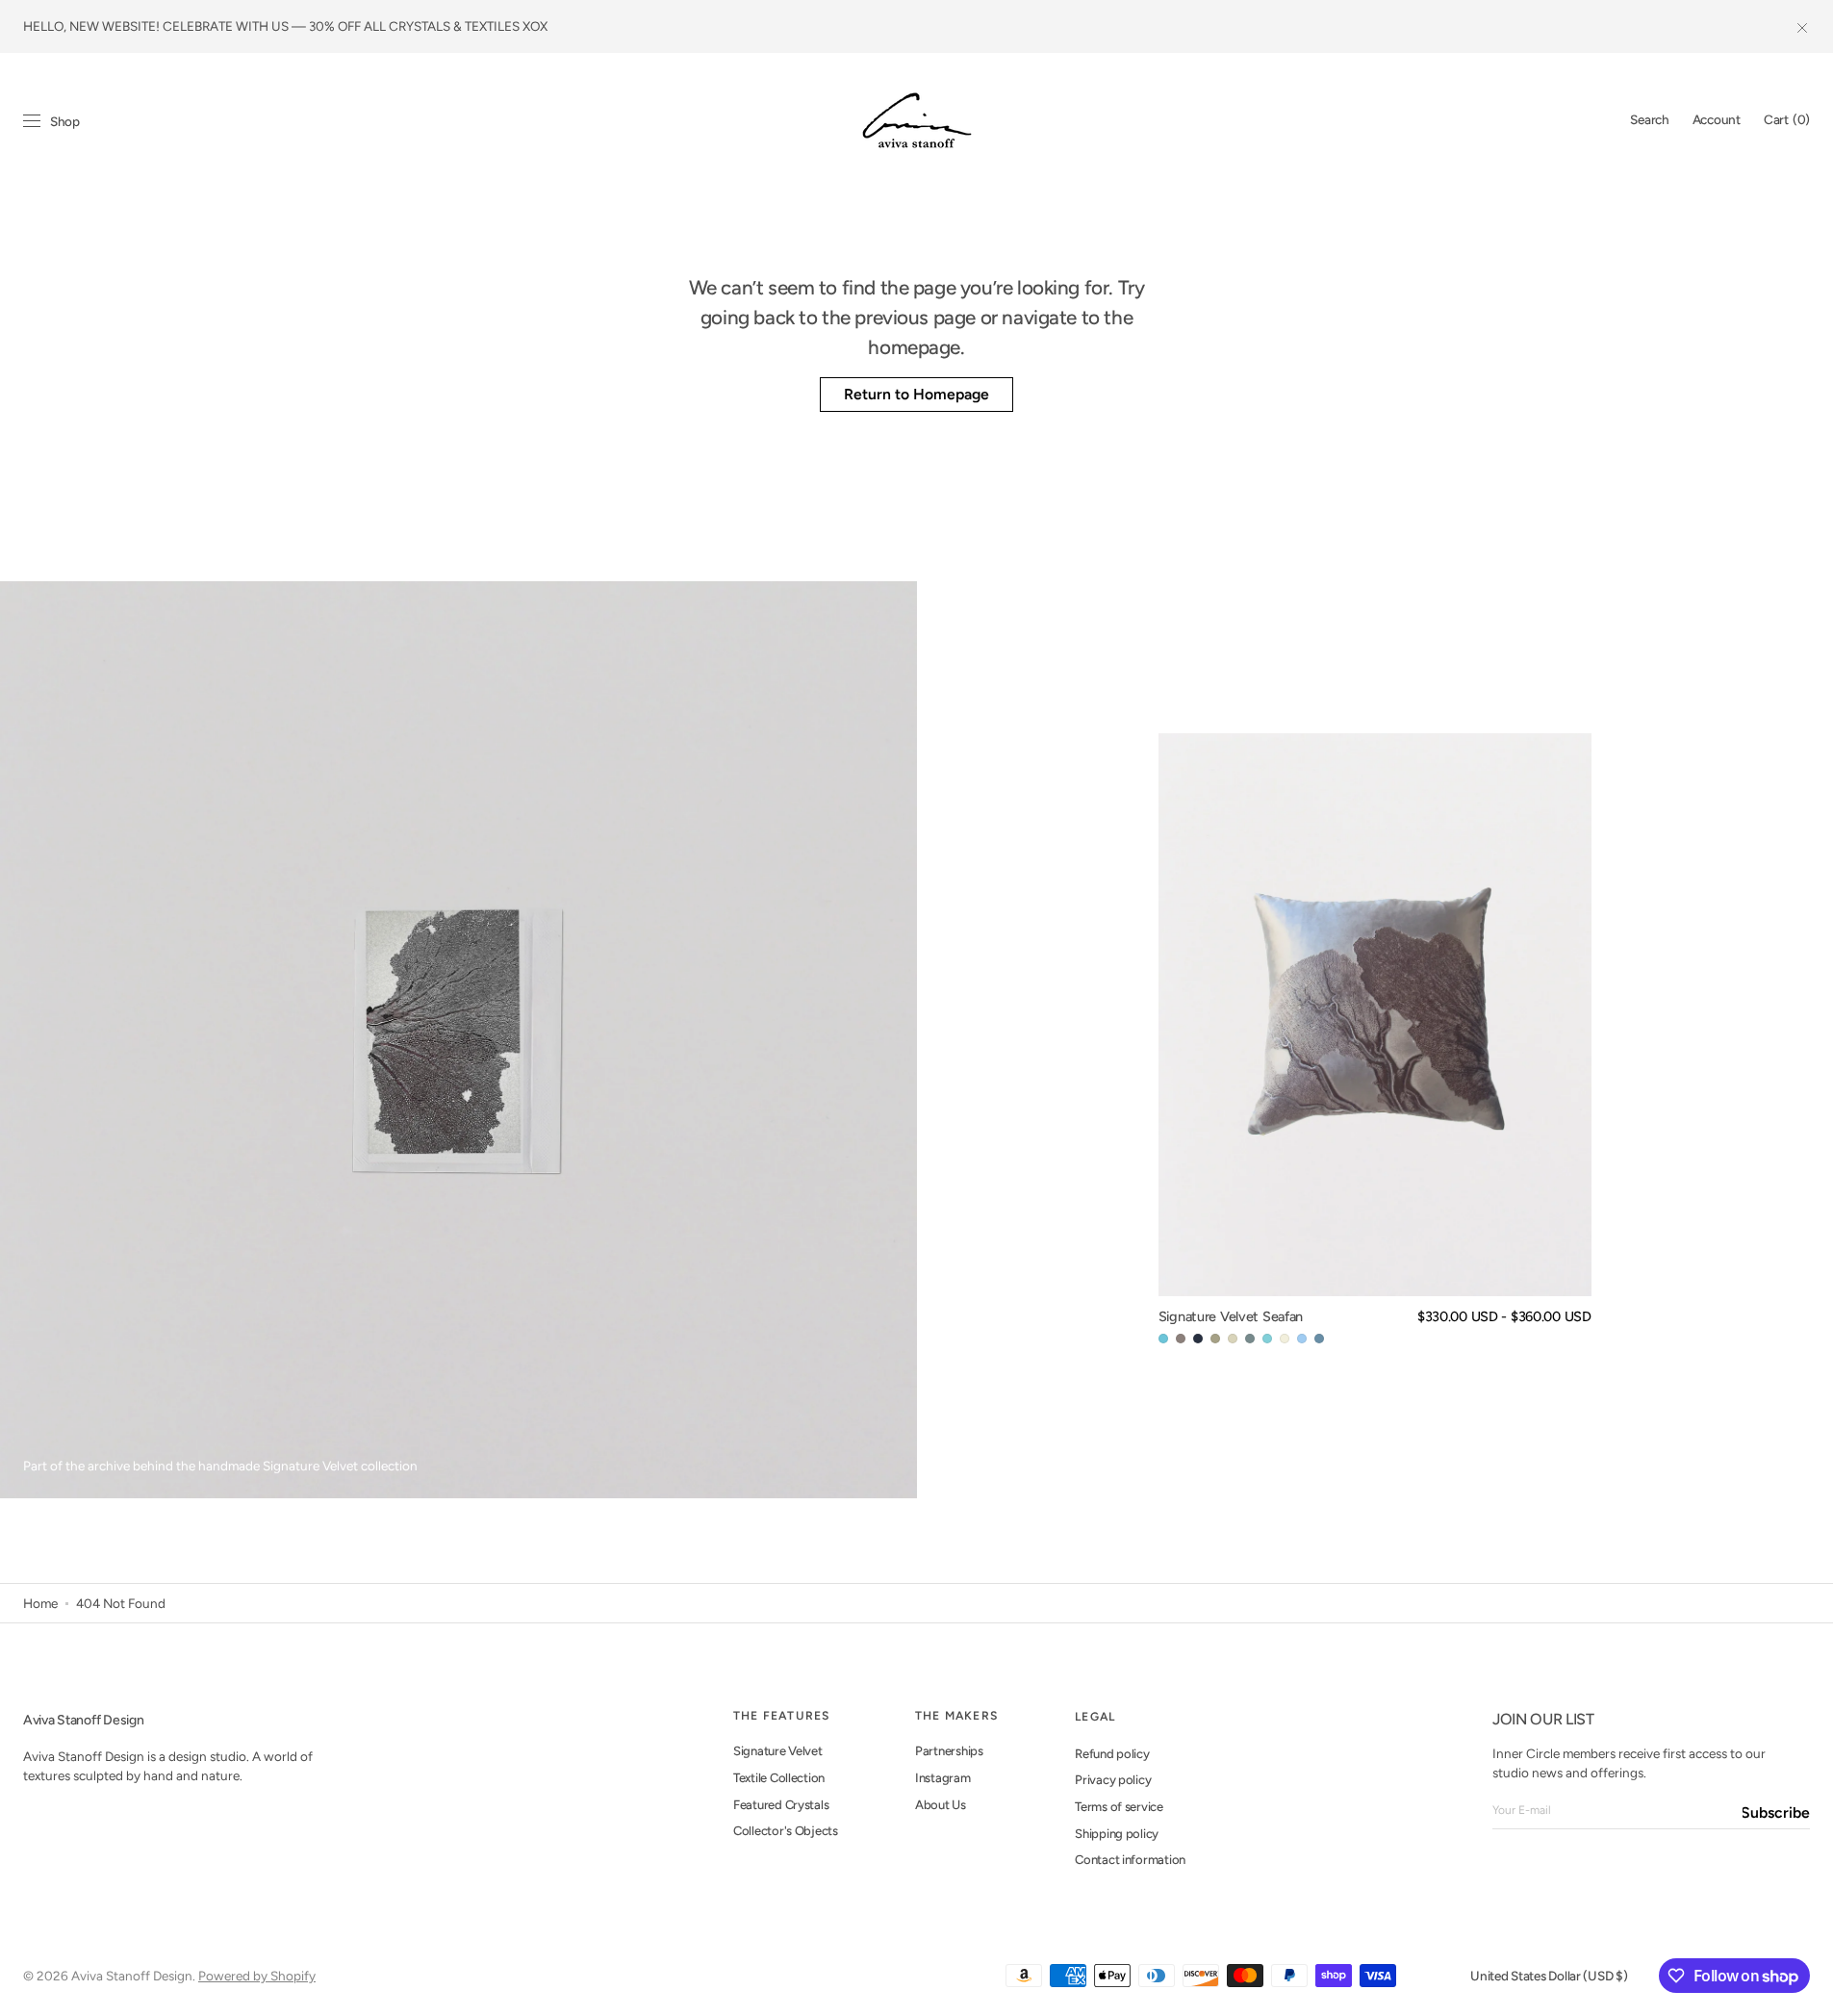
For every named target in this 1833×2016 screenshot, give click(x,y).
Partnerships (949, 1751)
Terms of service (1119, 1807)
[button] (1649, 120)
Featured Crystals (781, 1805)
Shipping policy (1117, 1834)
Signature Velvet (778, 1751)
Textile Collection (779, 1778)
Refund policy (1112, 1754)
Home (40, 1603)
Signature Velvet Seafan (1231, 1316)
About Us (941, 1805)
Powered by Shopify (257, 1976)
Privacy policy (1113, 1780)
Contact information (1130, 1860)
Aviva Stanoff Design (132, 1976)
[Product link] (1375, 1040)
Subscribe (1776, 1812)
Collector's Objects (786, 1831)
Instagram (943, 1778)
